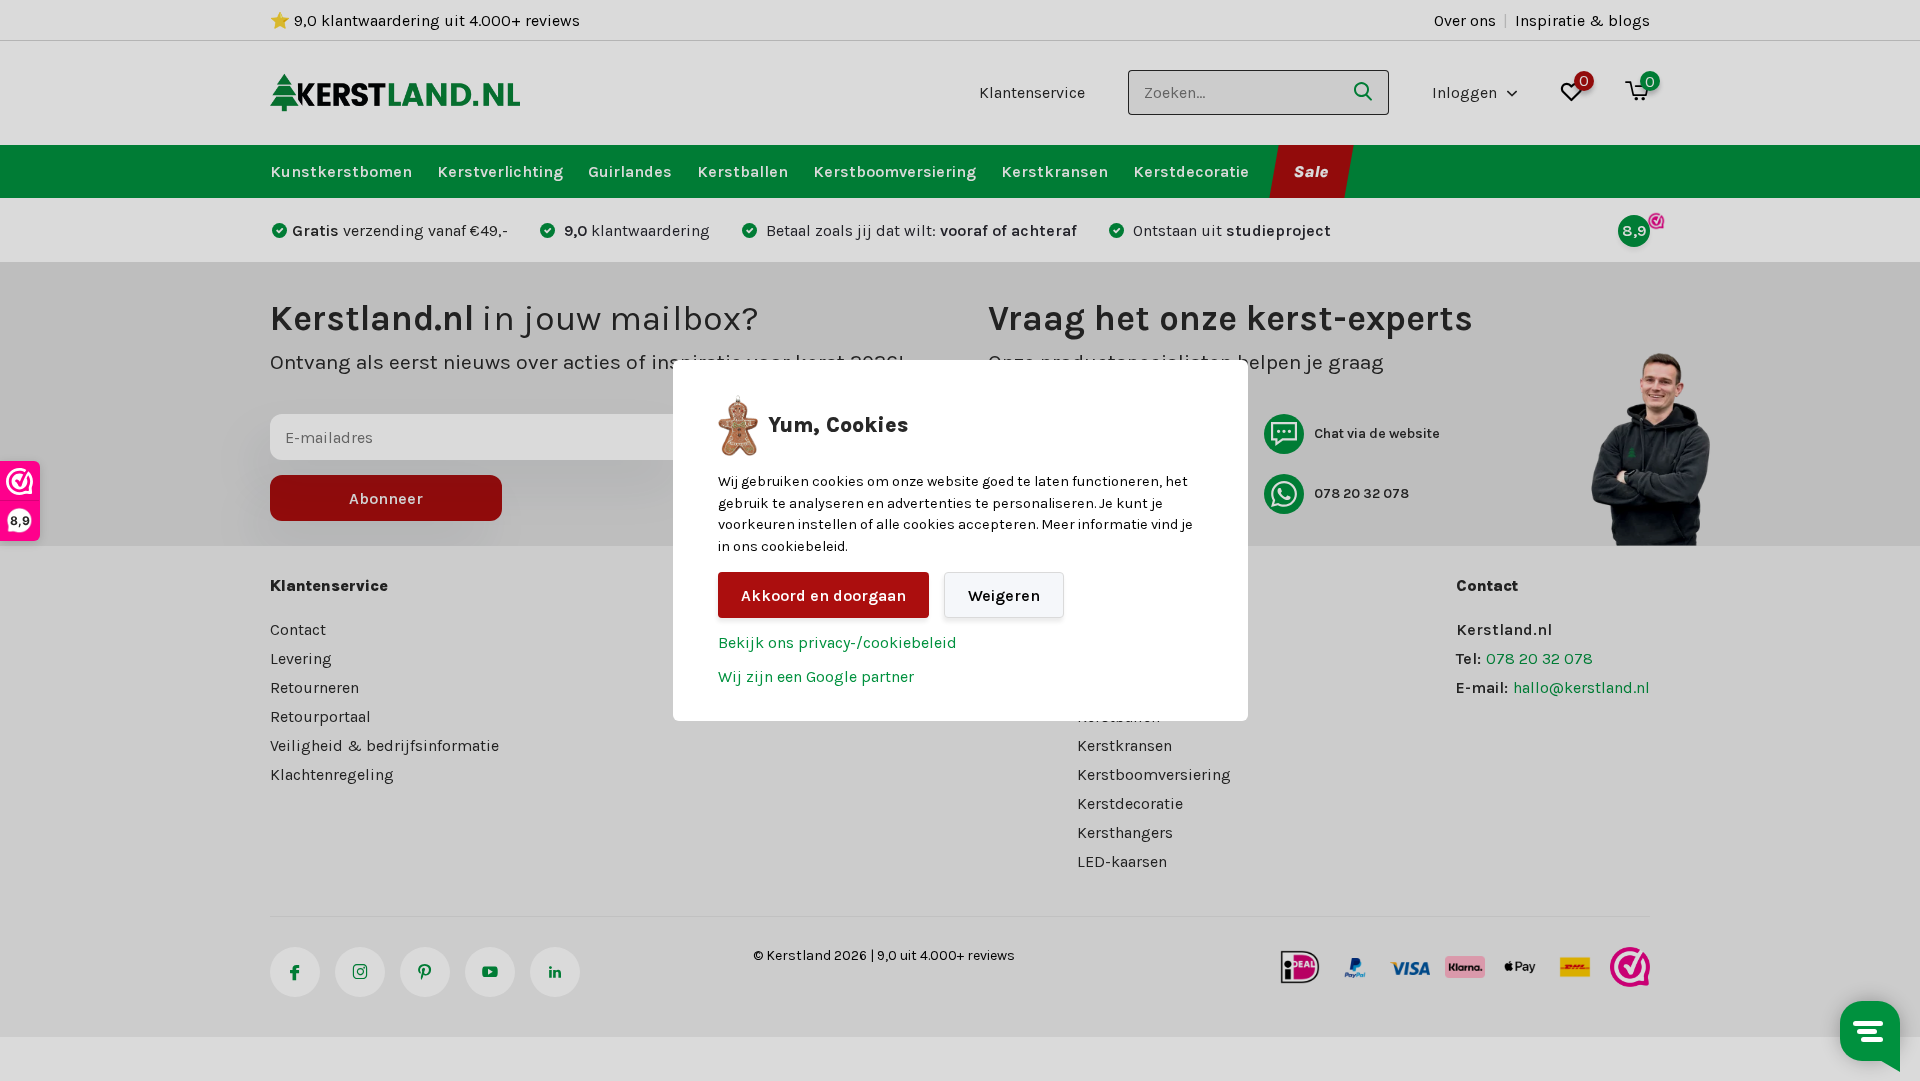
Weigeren (1004, 595)
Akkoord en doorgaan (823, 595)
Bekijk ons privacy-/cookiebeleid (837, 642)
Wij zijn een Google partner (816, 676)
